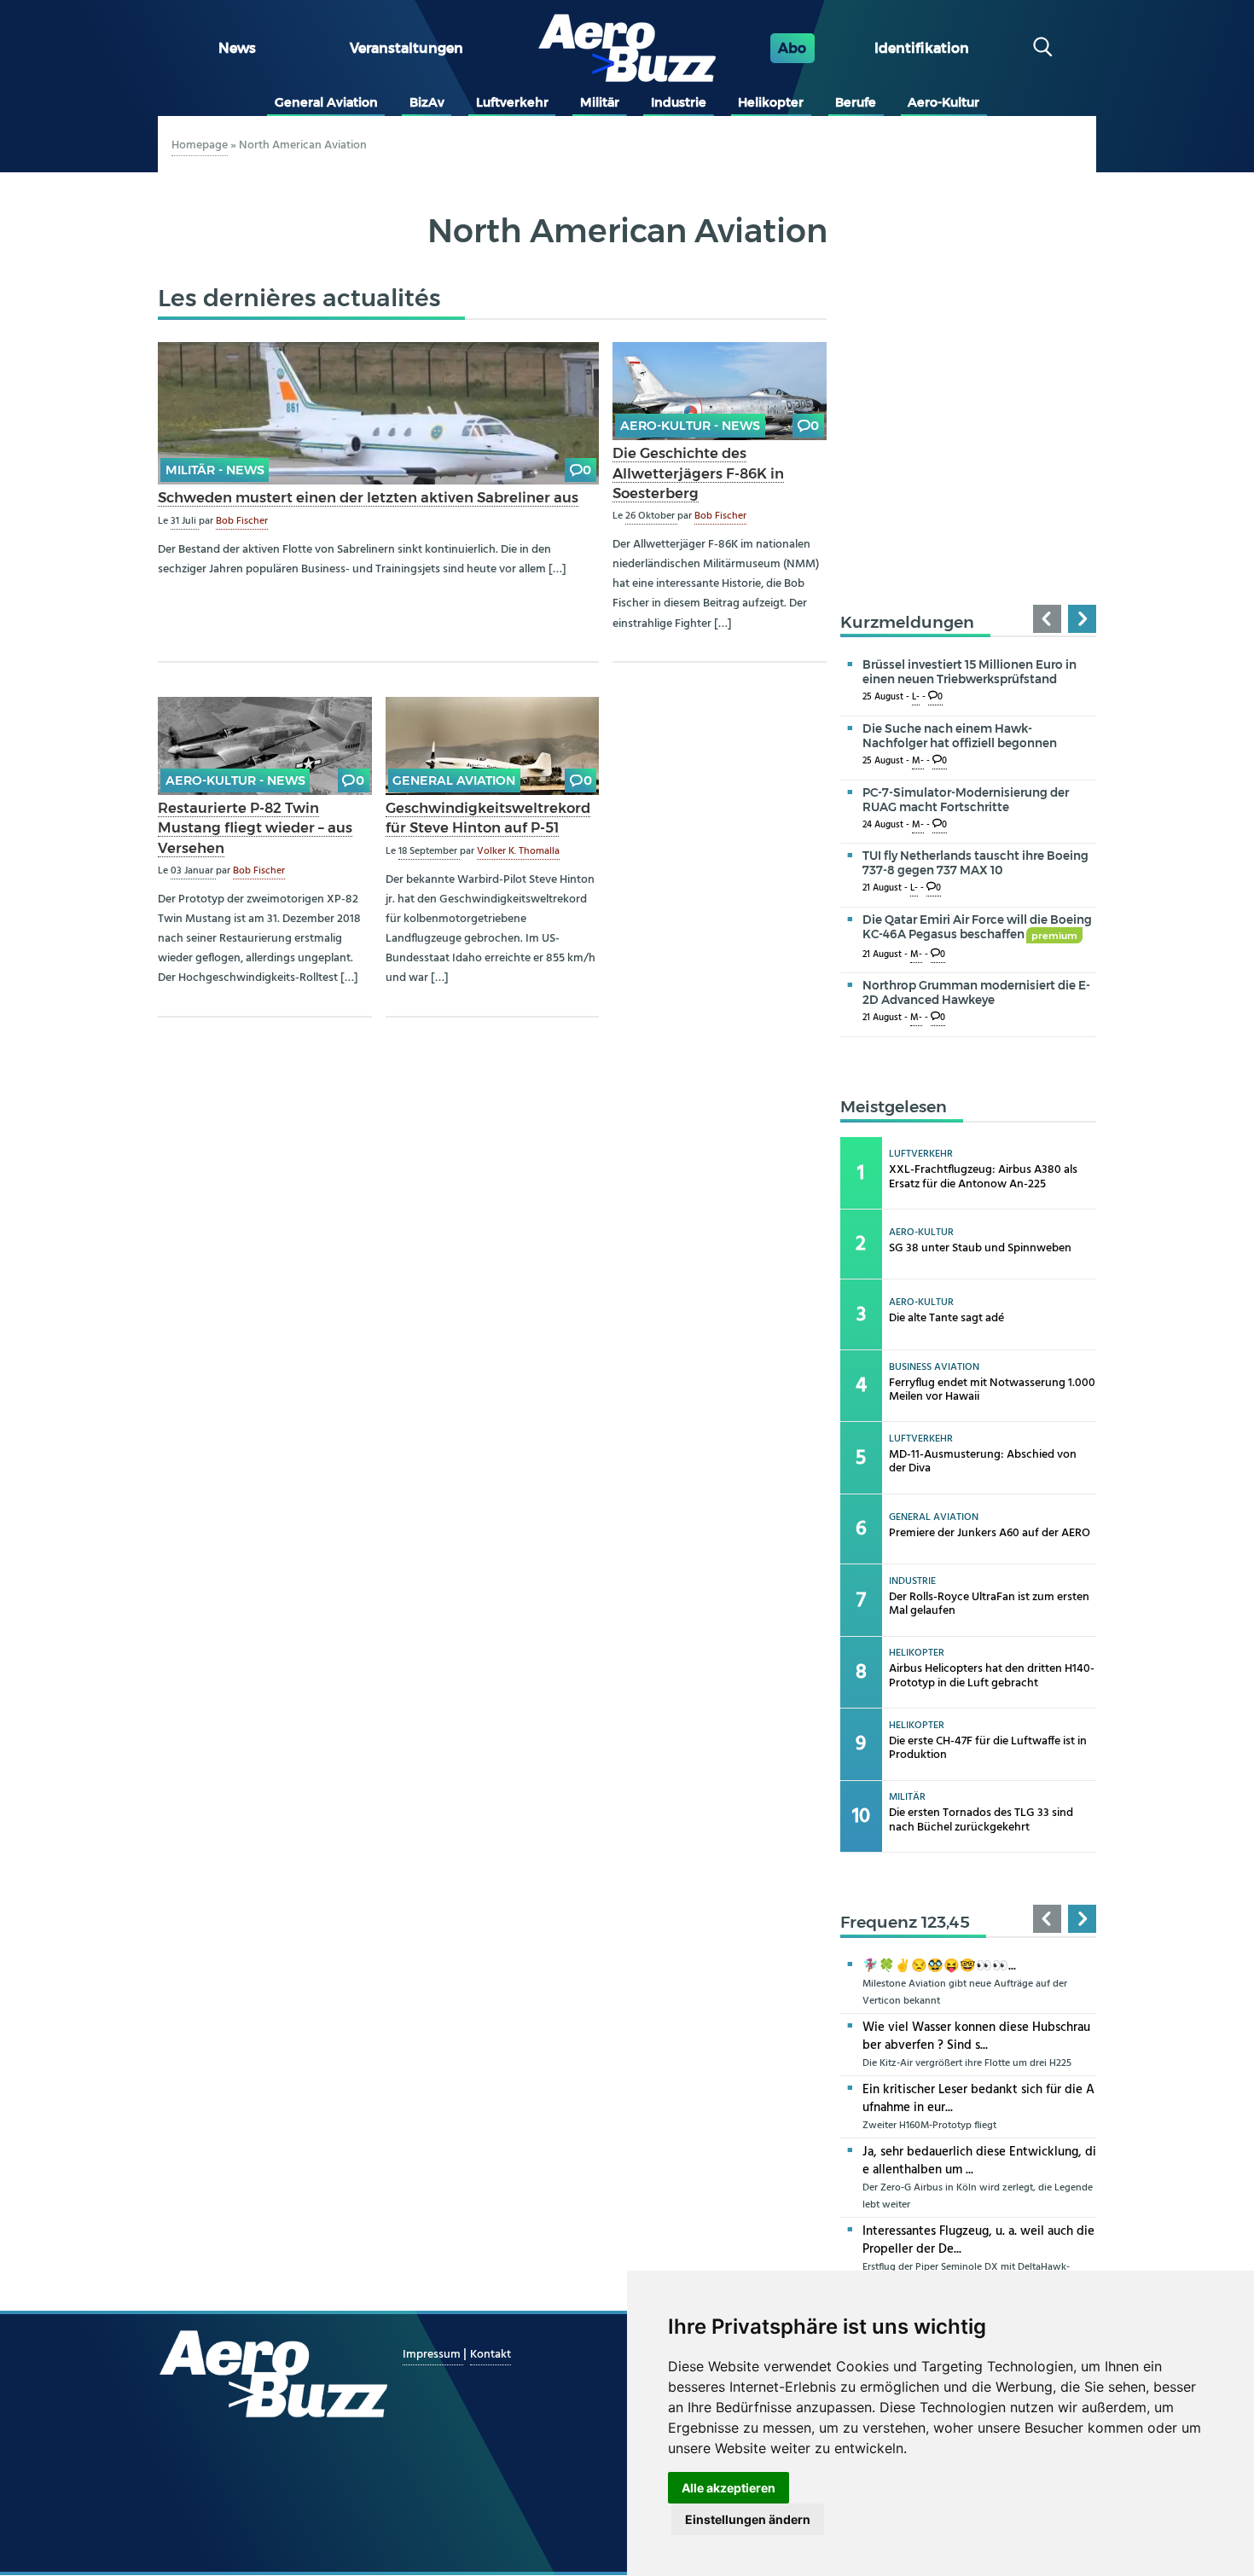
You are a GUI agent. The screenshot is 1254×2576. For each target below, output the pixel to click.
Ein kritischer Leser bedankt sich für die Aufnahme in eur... (978, 2099)
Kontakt (491, 2355)
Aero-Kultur (943, 102)
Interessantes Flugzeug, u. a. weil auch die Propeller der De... (978, 2240)
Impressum (433, 2355)
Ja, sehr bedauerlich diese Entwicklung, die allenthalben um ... (979, 2161)
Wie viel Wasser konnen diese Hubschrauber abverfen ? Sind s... (976, 2036)
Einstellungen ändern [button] (748, 2519)
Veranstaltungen (406, 48)
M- (918, 761)
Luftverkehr (512, 102)
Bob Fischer (242, 521)
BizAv (427, 102)
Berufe (856, 102)
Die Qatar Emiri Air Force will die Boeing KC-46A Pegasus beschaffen (977, 927)
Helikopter (771, 102)
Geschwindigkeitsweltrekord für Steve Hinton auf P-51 (488, 818)
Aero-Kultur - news (690, 426)
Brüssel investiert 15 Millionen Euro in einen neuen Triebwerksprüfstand (970, 672)
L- (916, 697)
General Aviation (326, 102)
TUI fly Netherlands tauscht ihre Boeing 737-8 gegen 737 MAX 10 (975, 863)
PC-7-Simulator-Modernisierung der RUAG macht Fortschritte (966, 800)
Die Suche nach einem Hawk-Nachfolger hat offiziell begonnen (960, 736)
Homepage (200, 145)
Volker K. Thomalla (518, 851)
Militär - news (215, 470)
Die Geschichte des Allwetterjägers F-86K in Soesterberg (698, 473)
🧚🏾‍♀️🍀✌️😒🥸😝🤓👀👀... (939, 1966)
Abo (792, 48)
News (237, 48)
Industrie (679, 102)
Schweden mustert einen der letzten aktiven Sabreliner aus (368, 497)
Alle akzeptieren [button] (729, 2488)
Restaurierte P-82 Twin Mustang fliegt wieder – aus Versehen (255, 827)
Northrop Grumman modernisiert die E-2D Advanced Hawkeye (976, 992)
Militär (600, 102)
